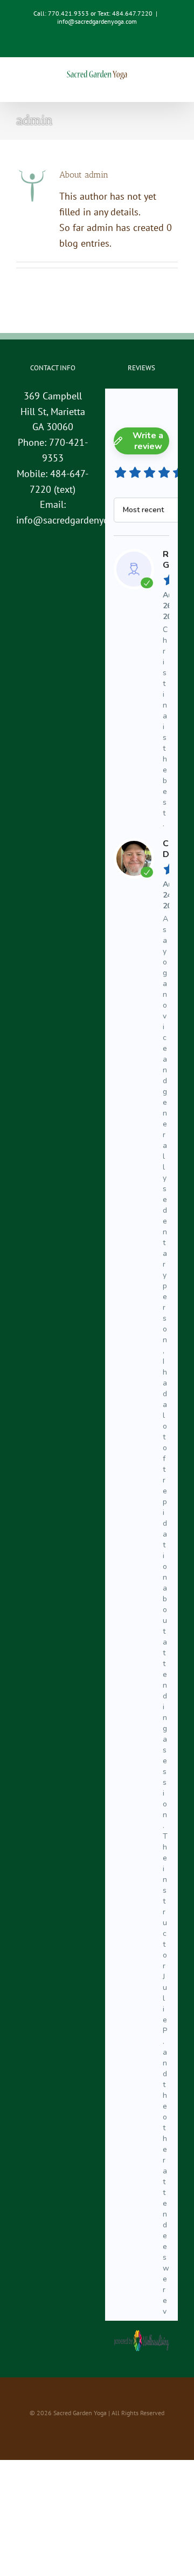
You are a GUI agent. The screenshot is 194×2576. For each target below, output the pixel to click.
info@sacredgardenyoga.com (97, 21)
